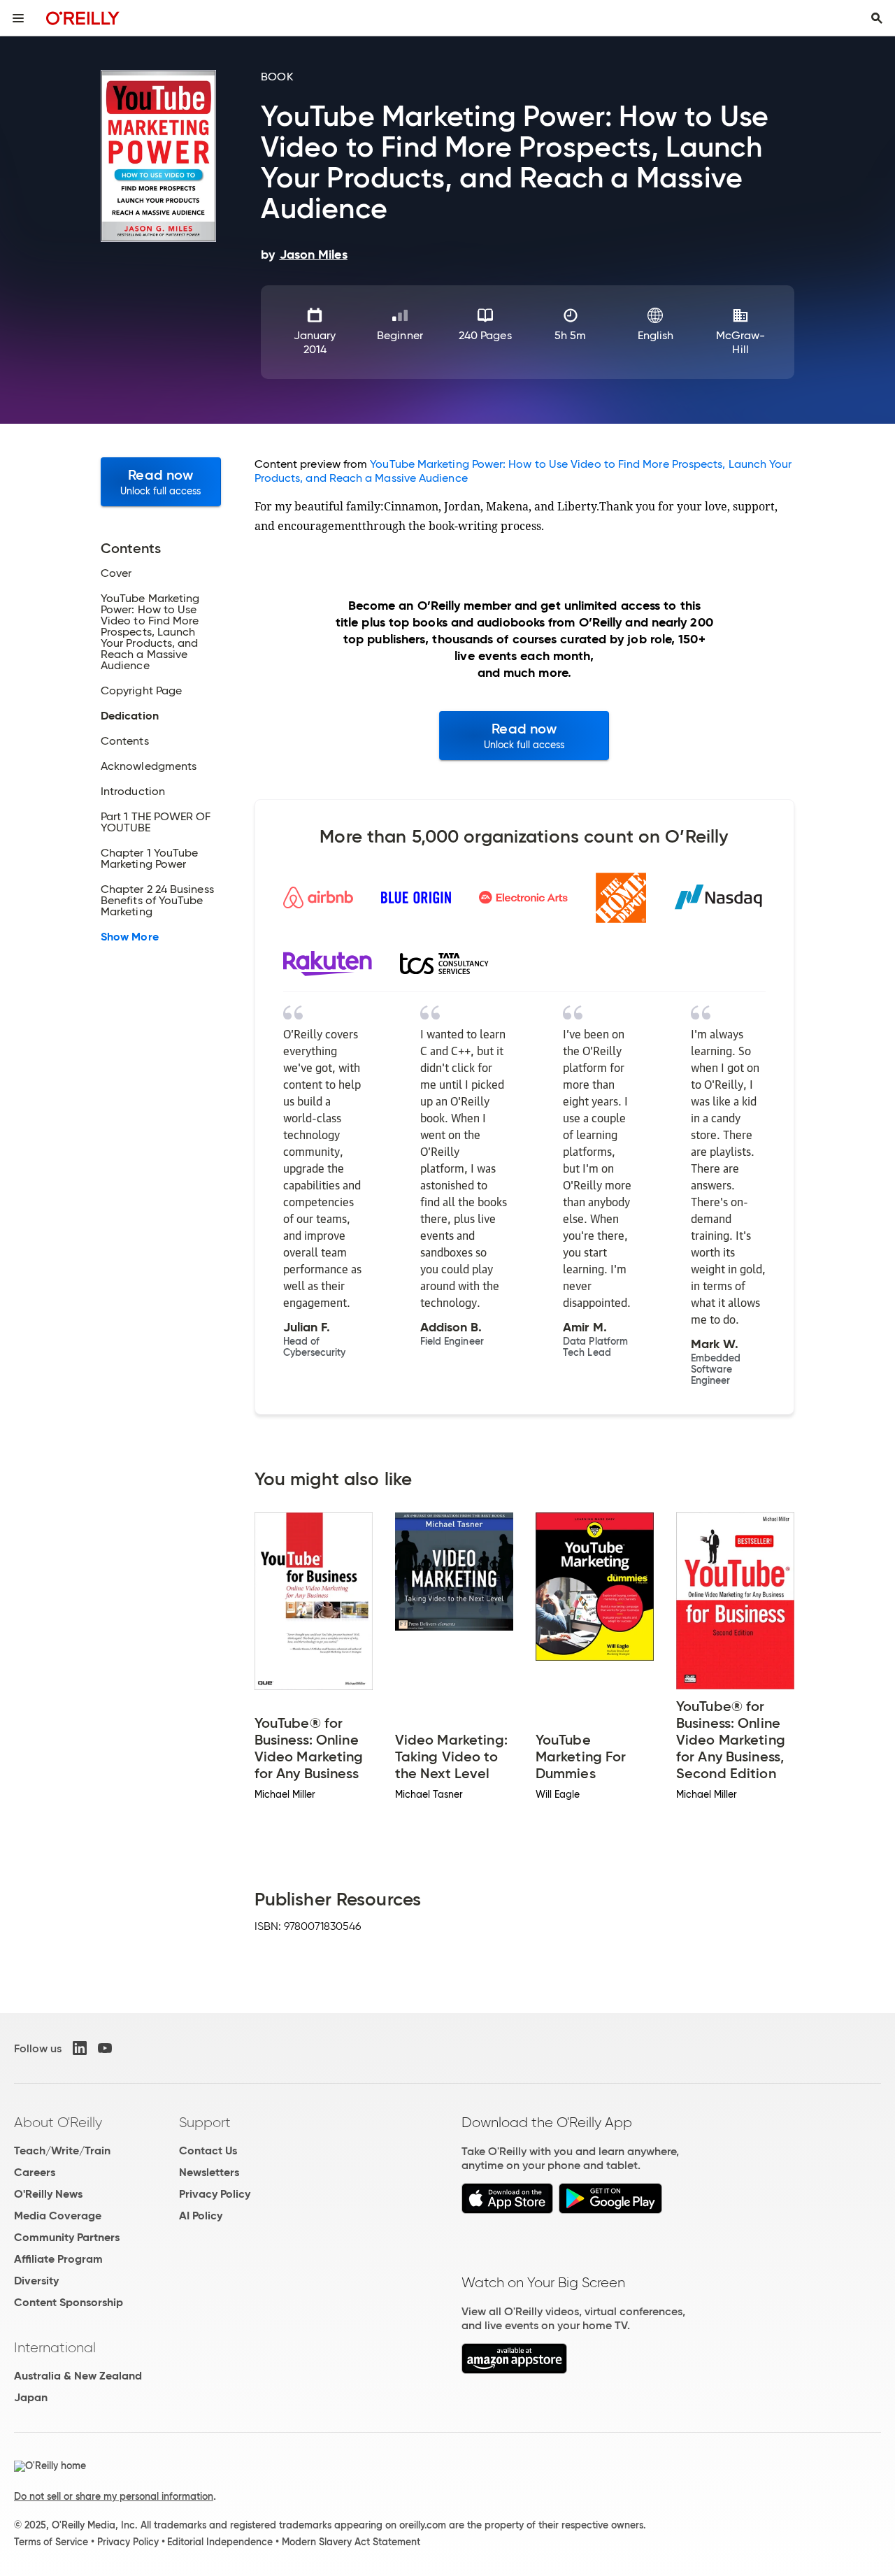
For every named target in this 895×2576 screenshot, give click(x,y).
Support (205, 2122)
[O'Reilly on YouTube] (105, 2048)
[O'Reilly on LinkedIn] (80, 2048)
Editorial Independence (220, 2542)
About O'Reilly (58, 2122)
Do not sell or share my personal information (114, 2496)
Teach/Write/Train (62, 2151)
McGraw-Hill (741, 342)
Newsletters (209, 2172)
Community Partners (67, 2237)
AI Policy (201, 2216)
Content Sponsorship (69, 2302)
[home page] (83, 18)
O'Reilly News (48, 2194)
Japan (31, 2397)
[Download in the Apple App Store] (507, 2210)
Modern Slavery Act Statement (351, 2542)
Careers (35, 2172)
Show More (130, 937)
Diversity (36, 2281)
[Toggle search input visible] (877, 18)
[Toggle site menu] (18, 18)
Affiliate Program (58, 2259)
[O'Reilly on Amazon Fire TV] (514, 2370)
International (55, 2347)
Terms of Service (51, 2542)
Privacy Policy (215, 2194)
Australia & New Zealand (78, 2376)
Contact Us (208, 2151)
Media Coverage (58, 2216)
